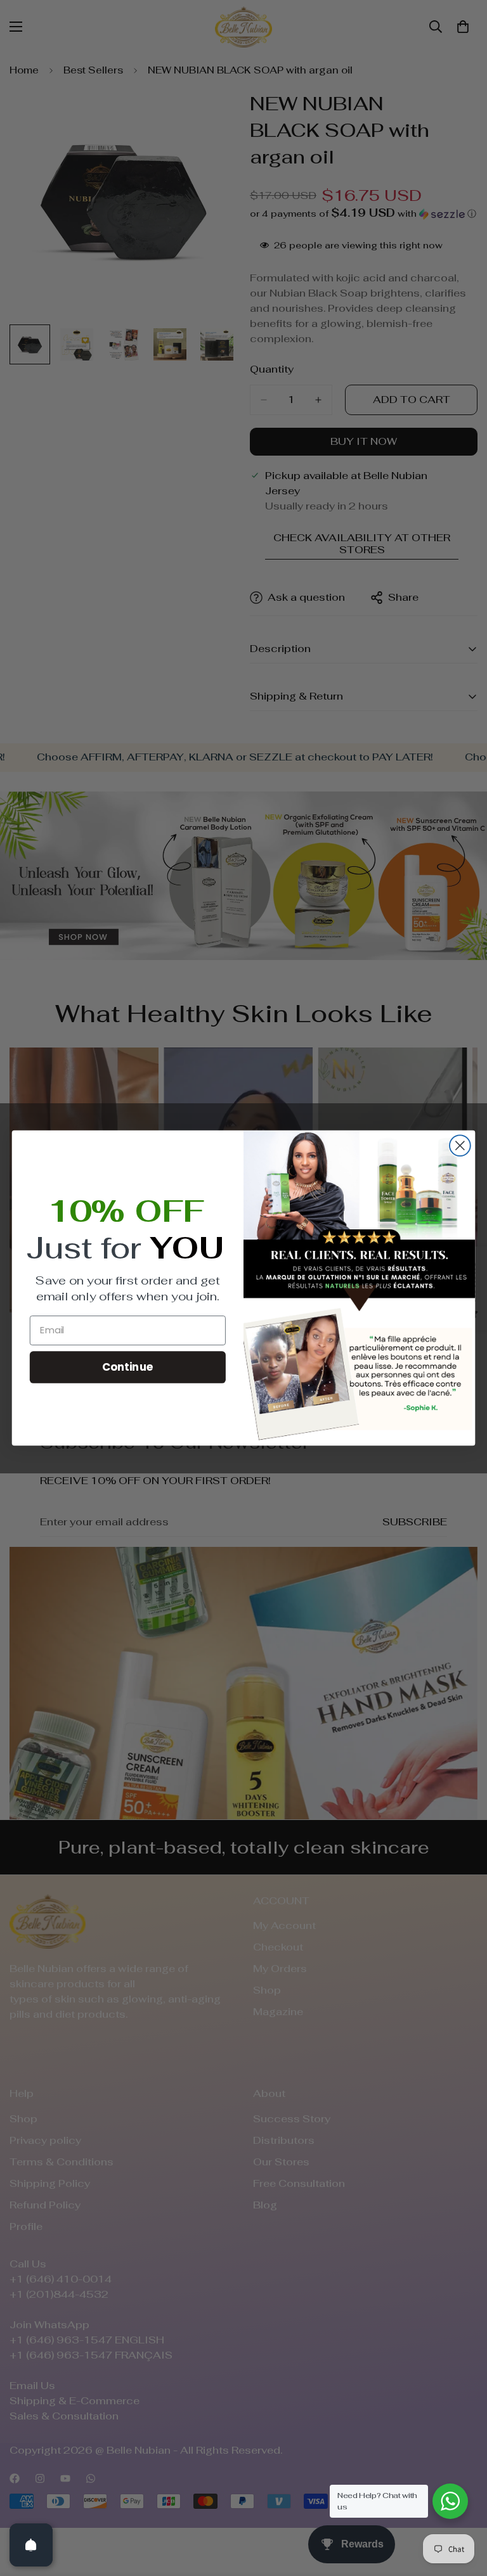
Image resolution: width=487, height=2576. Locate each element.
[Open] (31, 2545)
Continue (128, 1367)
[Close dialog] (460, 1145)
